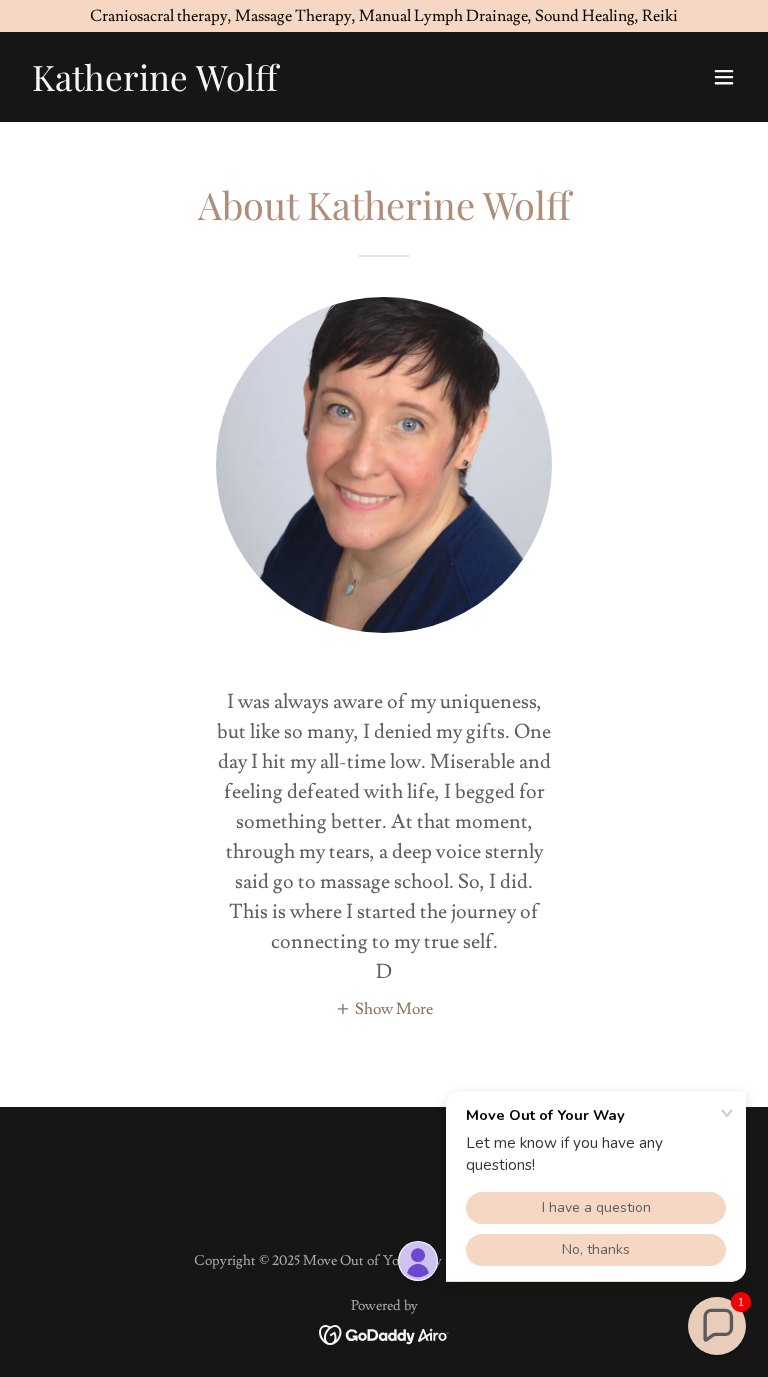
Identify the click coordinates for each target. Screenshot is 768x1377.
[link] (155, 86)
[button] (724, 77)
